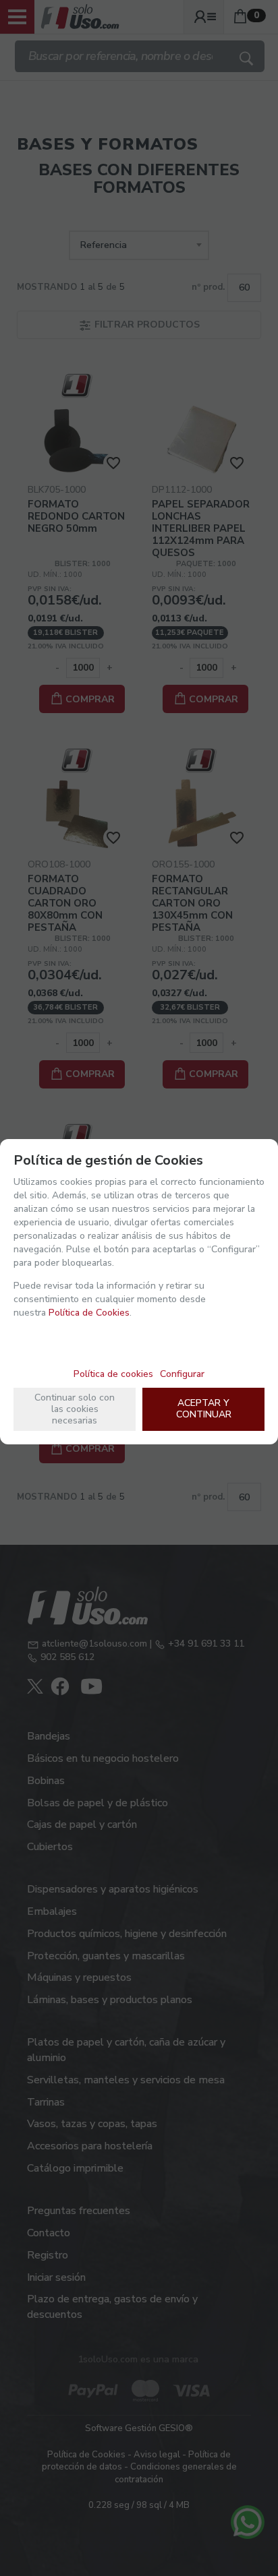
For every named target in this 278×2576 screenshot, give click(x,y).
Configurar (182, 1374)
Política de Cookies (89, 1313)
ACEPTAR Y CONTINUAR (204, 1409)
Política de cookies (113, 1374)
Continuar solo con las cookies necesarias (75, 1409)
